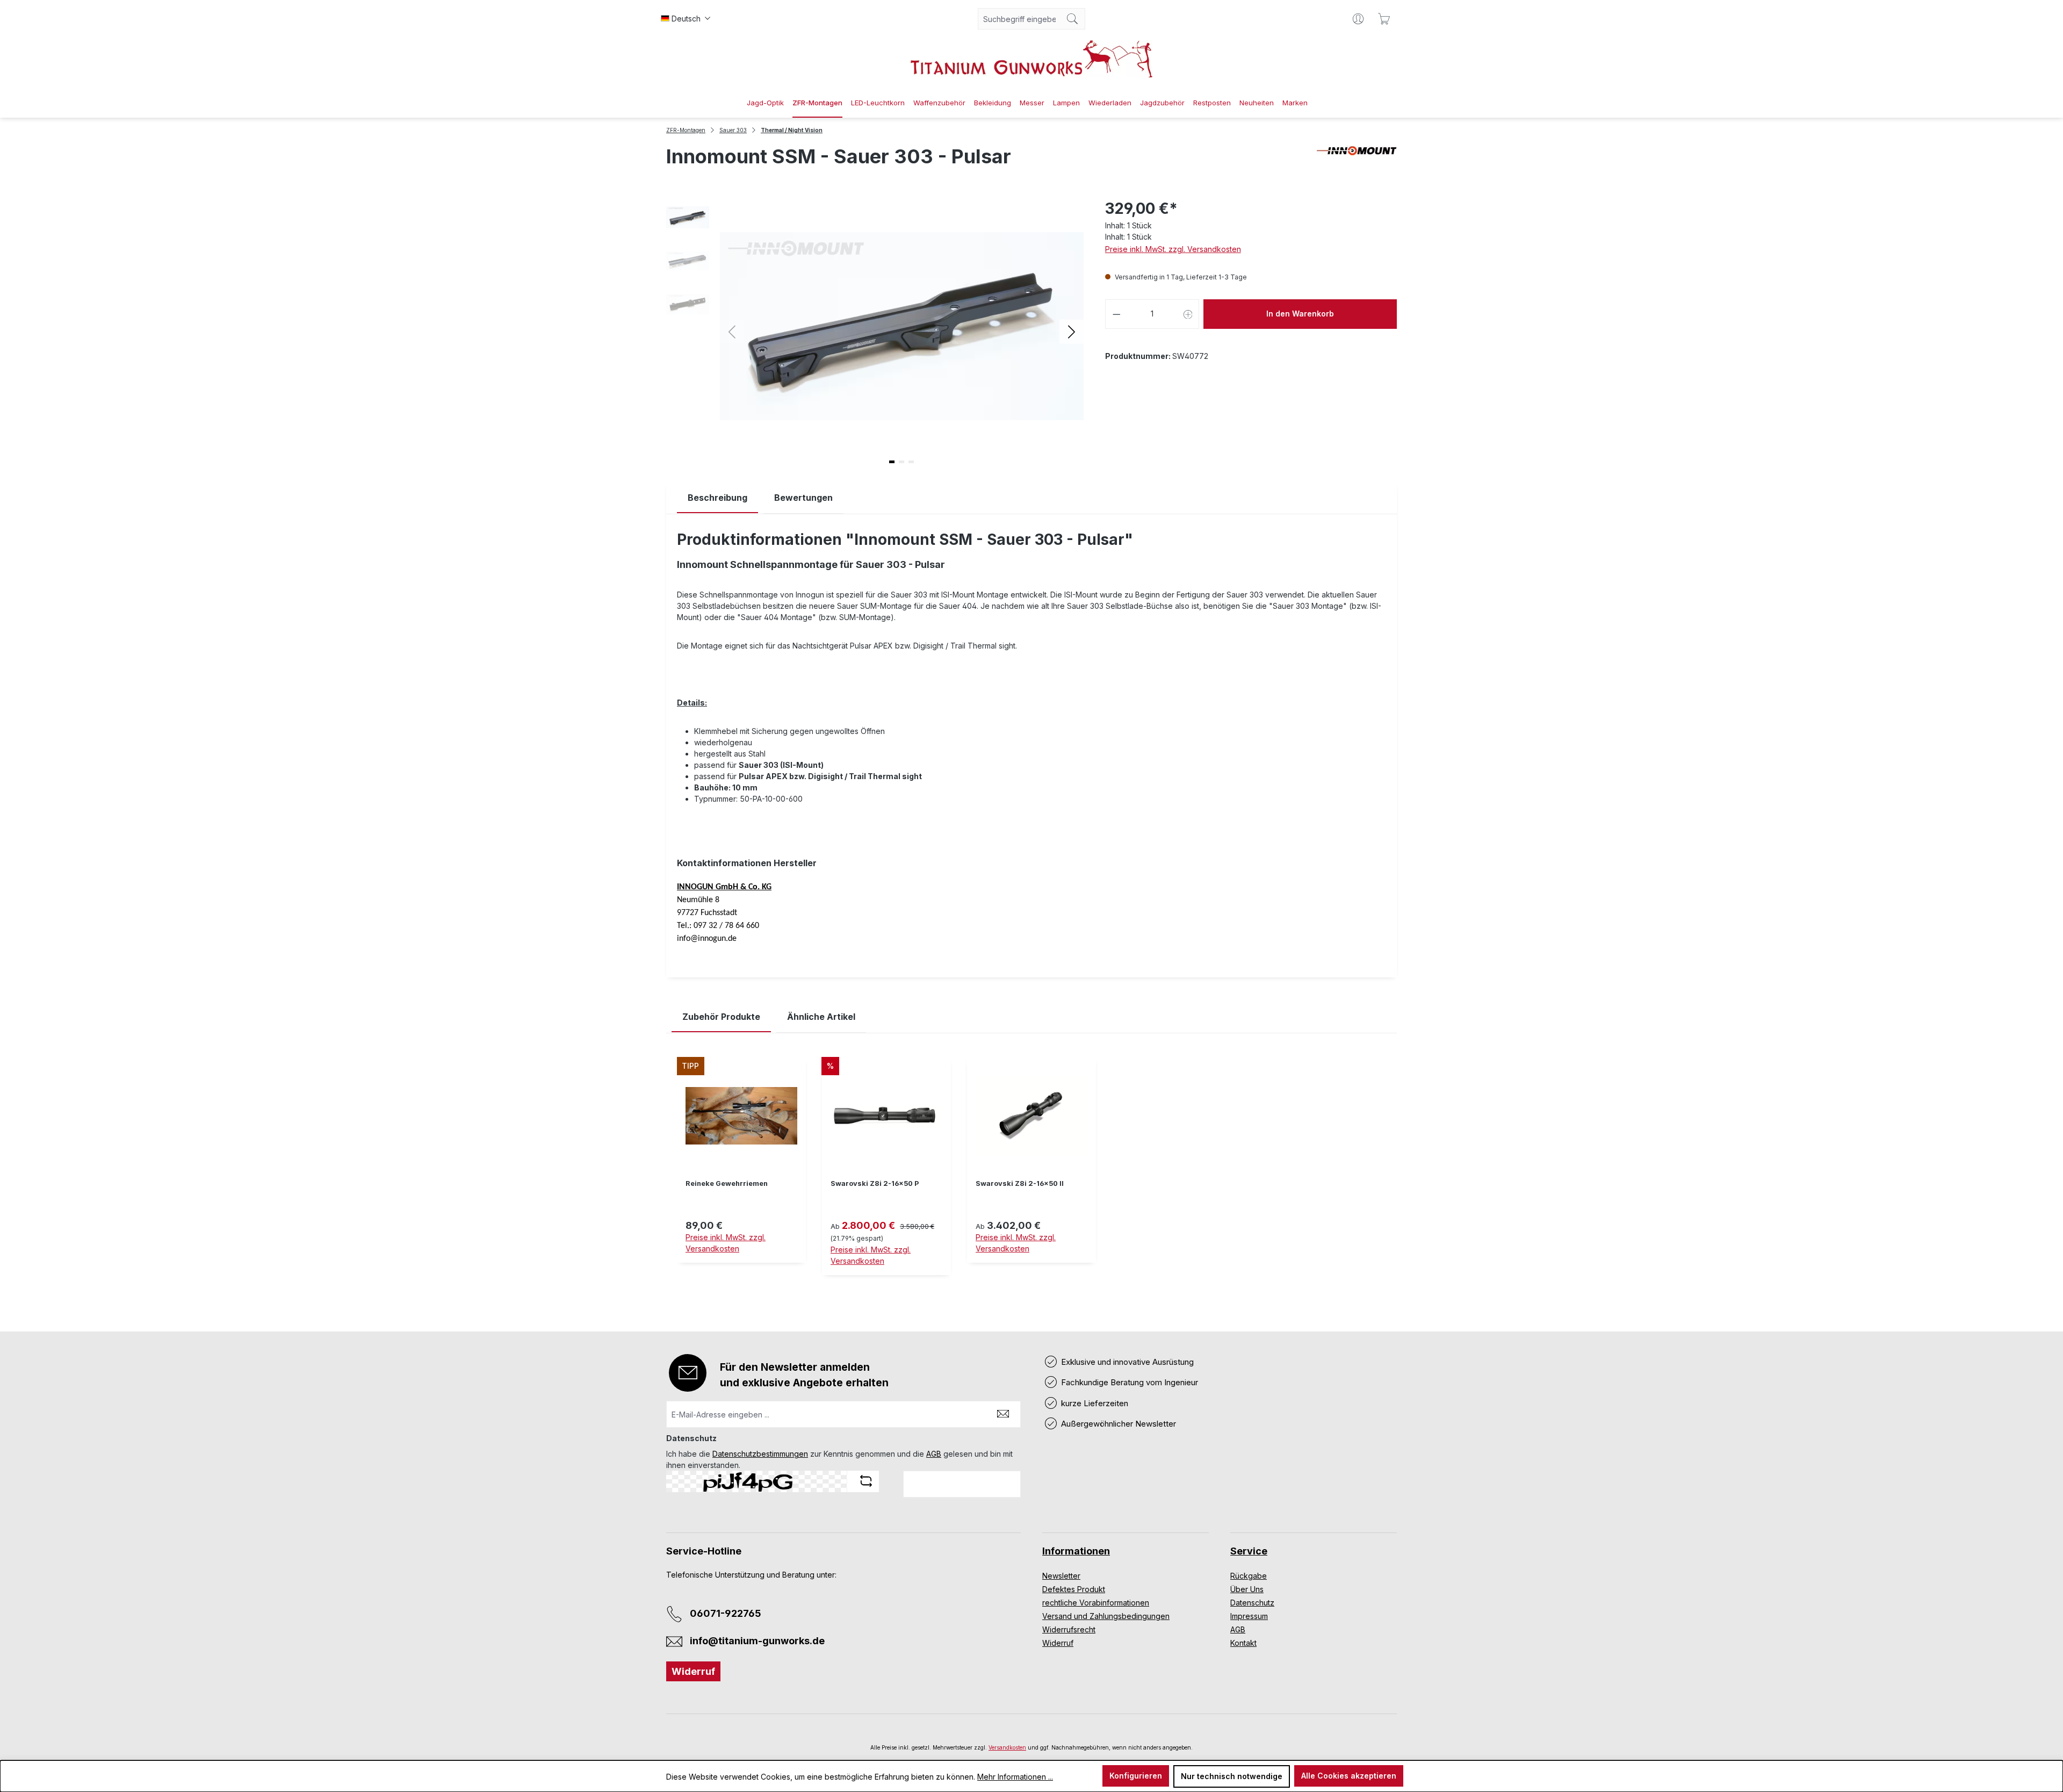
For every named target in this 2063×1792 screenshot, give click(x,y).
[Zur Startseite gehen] (1031, 59)
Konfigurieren (1136, 1776)
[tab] (717, 498)
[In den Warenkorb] (741, 1269)
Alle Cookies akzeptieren (1349, 1776)
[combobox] (1019, 19)
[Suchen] (1073, 19)
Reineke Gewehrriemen (727, 1183)
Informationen (1076, 1551)
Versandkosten (1007, 1747)
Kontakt (1243, 1643)
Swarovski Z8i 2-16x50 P (875, 1183)
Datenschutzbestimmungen (760, 1454)
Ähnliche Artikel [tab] (821, 1017)
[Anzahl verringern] (1116, 314)
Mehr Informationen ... (1015, 1777)
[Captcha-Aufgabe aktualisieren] (866, 1481)
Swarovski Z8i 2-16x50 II (1020, 1183)
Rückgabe (1249, 1576)
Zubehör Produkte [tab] (721, 1017)
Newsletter (1061, 1576)
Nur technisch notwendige (1232, 1776)
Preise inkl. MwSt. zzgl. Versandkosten (1173, 249)
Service (1249, 1551)
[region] (1031, 1174)
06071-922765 (726, 1613)
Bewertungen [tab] (803, 498)
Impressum (1249, 1616)
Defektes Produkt (1074, 1589)
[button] (1072, 331)
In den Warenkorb (1300, 314)
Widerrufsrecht (1069, 1629)
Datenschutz (1252, 1603)
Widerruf (693, 1671)
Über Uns (1247, 1589)
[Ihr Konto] (1358, 19)
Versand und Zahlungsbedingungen (1106, 1616)
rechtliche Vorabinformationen (1096, 1603)
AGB (934, 1454)
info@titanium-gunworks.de (757, 1641)
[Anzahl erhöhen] (1188, 314)
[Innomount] (1357, 161)
